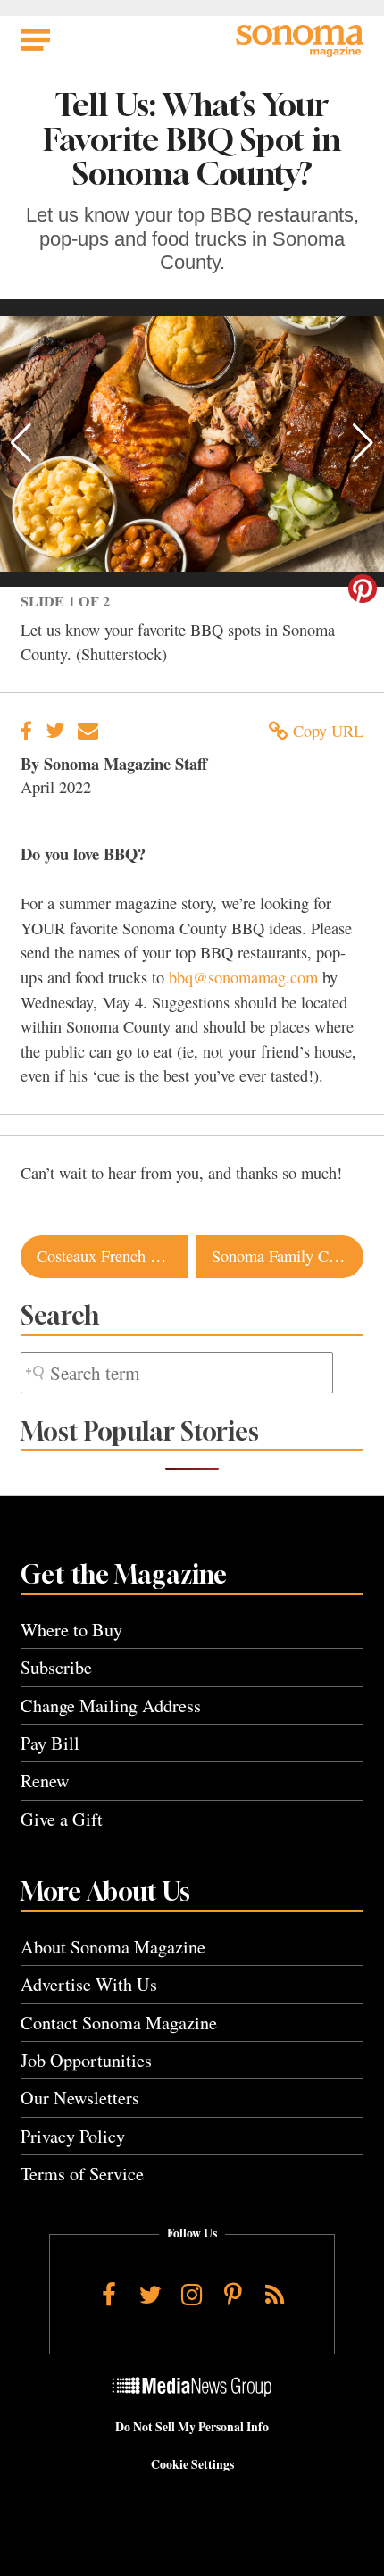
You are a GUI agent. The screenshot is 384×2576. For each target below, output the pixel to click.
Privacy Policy (73, 2136)
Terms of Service (82, 2174)
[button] (21, 443)
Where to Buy (71, 1630)
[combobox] (177, 1373)
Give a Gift (62, 1819)
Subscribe (56, 1667)
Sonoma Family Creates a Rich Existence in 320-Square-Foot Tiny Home (288, 1256)
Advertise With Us (89, 1984)
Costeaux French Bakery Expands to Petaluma (113, 1256)
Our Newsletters (80, 2098)
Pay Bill (50, 1743)
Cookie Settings (192, 2464)
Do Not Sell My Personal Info (192, 2427)
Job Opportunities (86, 2060)
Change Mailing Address (111, 1706)
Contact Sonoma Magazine (119, 2023)
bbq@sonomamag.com (243, 977)
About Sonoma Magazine (113, 1947)
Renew (45, 1781)
